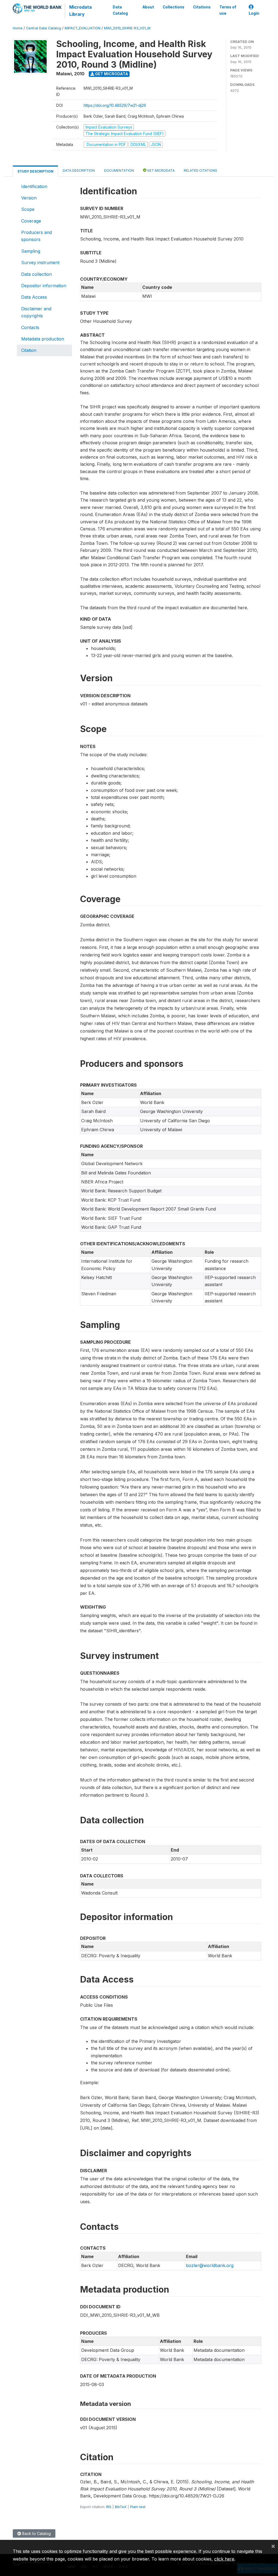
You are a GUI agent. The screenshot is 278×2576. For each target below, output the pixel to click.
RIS (109, 2507)
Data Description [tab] (79, 171)
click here (224, 2559)
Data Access (34, 297)
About (148, 7)
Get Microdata (111, 74)
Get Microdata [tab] (160, 171)
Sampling (31, 251)
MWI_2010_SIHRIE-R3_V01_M (127, 28)
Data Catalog (120, 10)
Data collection (37, 274)
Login (254, 13)
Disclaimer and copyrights (36, 312)
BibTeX (121, 2507)
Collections (173, 7)
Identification (34, 186)
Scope (28, 209)
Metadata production (43, 339)
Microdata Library (80, 11)
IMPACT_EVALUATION (83, 28)
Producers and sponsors (37, 236)
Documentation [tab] (119, 171)
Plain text (138, 2507)
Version (29, 198)
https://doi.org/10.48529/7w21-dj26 (115, 105)
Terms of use (228, 10)
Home (18, 28)
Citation (29, 350)
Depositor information (44, 286)
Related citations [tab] (200, 171)
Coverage (31, 221)
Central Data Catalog (44, 28)
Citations (202, 7)
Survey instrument (40, 262)
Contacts (30, 327)
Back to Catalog (36, 2533)
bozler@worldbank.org (210, 2265)
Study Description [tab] (35, 171)
